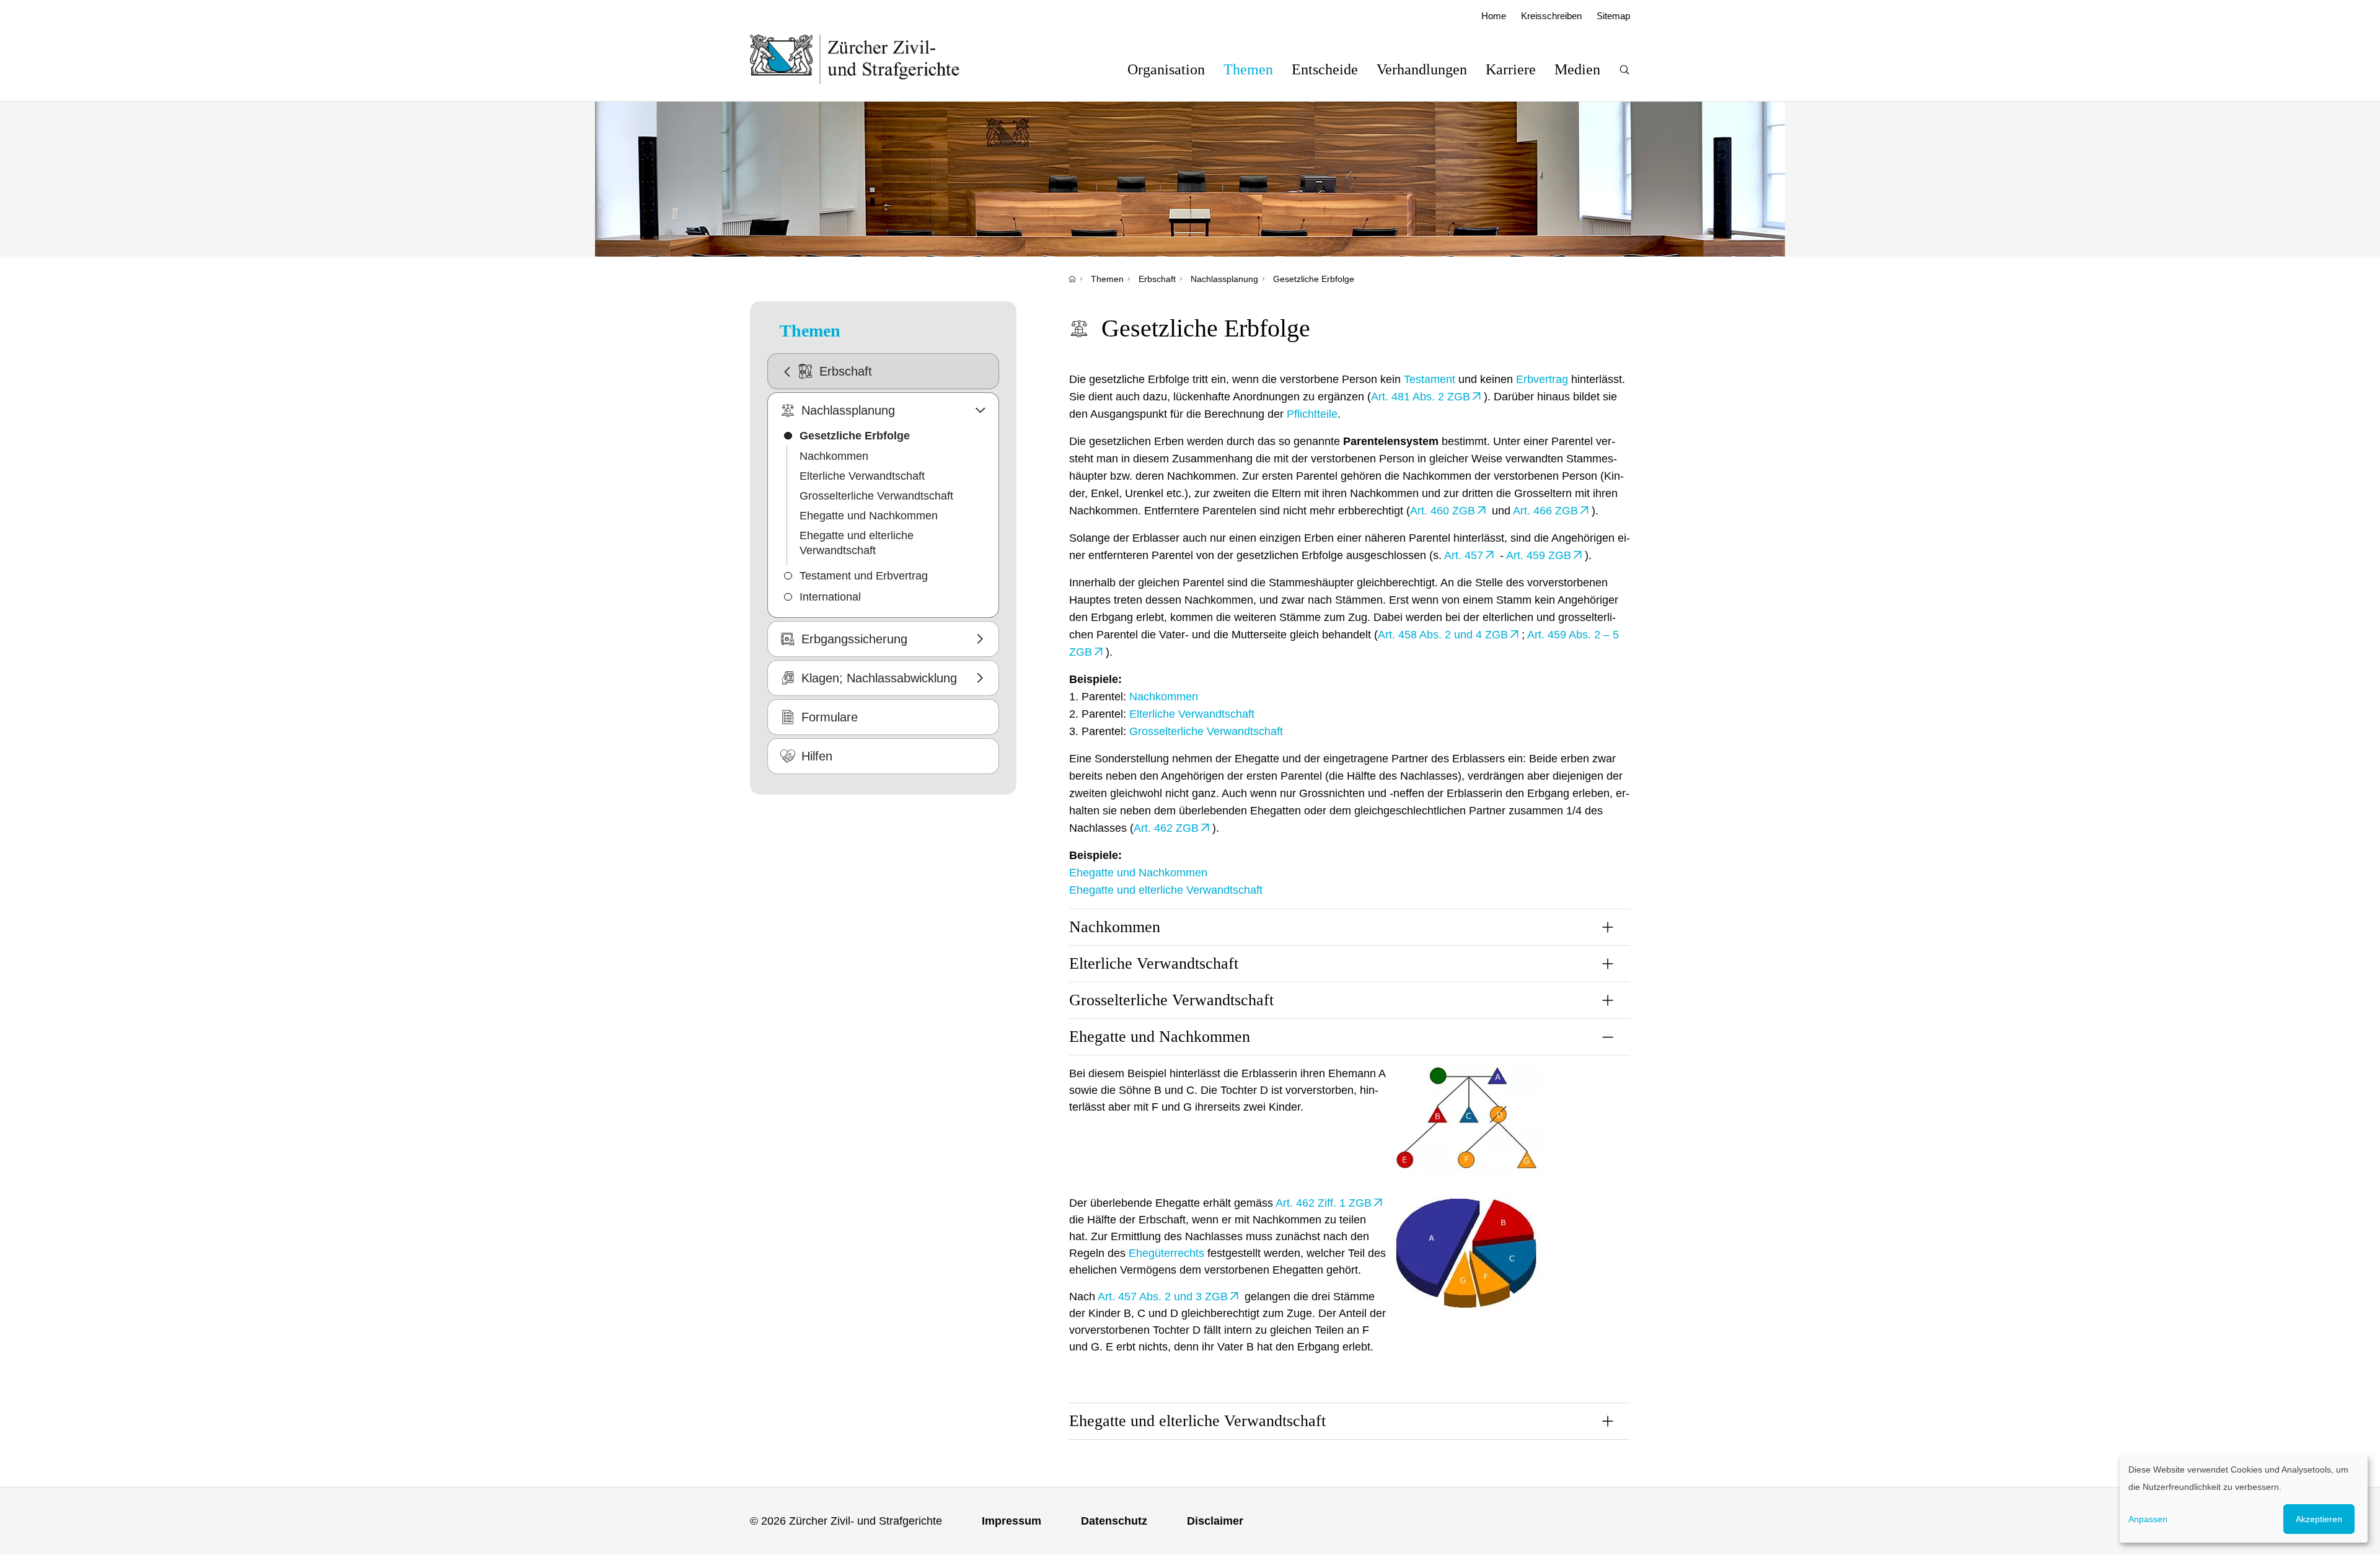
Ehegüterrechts (1166, 1253)
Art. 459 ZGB (1539, 555)
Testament (1430, 379)
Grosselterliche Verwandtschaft (876, 496)
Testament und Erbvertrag (864, 576)
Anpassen (2148, 1519)
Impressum (1011, 1521)
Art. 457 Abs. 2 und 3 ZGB (1163, 1297)
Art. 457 (1464, 555)
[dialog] (2244, 1499)
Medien (1577, 69)
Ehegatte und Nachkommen (869, 516)
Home (1494, 16)
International (830, 597)
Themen (1248, 69)
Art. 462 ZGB (1166, 828)
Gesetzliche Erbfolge (1314, 279)
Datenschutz (1114, 1521)
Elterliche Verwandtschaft (862, 476)
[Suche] (1624, 70)
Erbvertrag (1542, 379)
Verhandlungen (1422, 69)
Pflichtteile (1312, 414)
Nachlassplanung (1224, 279)
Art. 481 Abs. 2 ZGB (1421, 397)
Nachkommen (834, 456)
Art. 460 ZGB (1443, 511)
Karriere (1511, 69)
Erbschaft (1157, 279)
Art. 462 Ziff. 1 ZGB (1324, 1203)
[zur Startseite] (867, 59)
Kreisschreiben (1551, 16)
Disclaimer (1215, 1521)
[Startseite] (1072, 279)
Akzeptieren (2319, 1519)
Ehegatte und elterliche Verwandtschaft (857, 543)
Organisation (1166, 69)
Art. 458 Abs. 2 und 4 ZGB (1443, 635)
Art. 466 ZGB (1545, 511)
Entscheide (1325, 69)
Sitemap (1613, 16)
